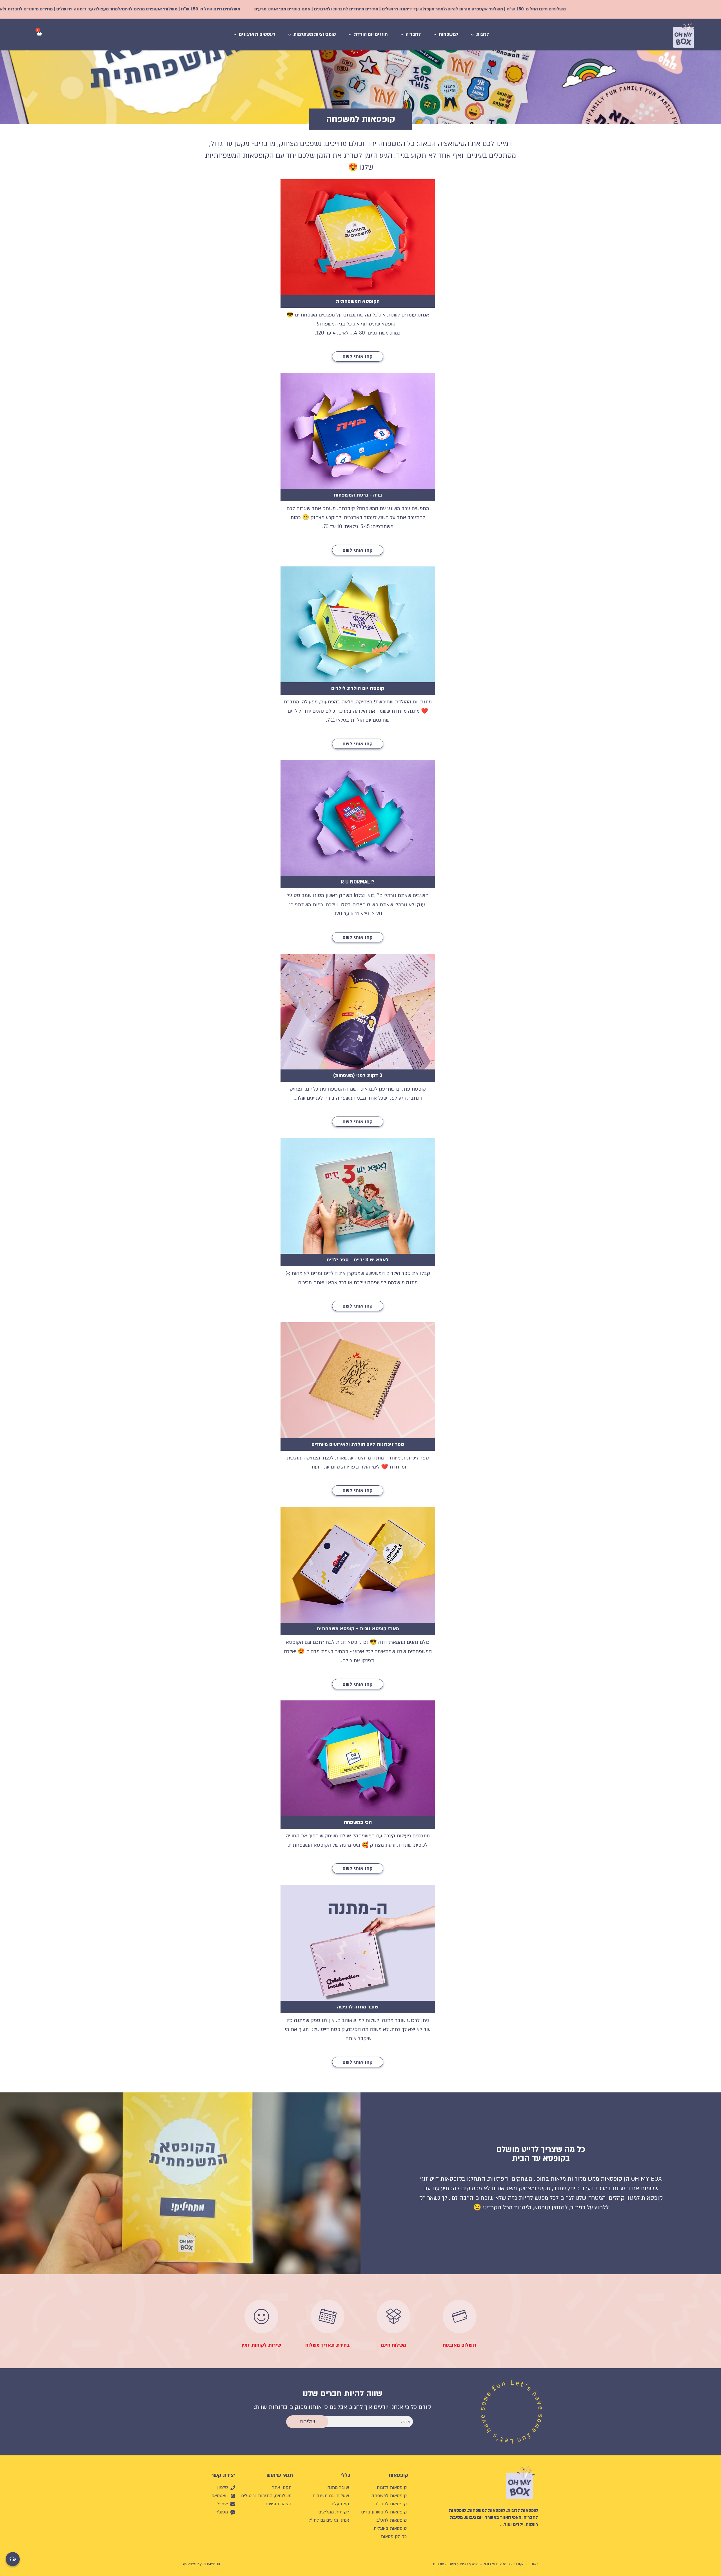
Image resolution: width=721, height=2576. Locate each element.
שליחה (307, 2422)
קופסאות (398, 2475)
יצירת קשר (223, 2475)
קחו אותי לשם (358, 357)
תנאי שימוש (280, 2475)
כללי (345, 2475)
